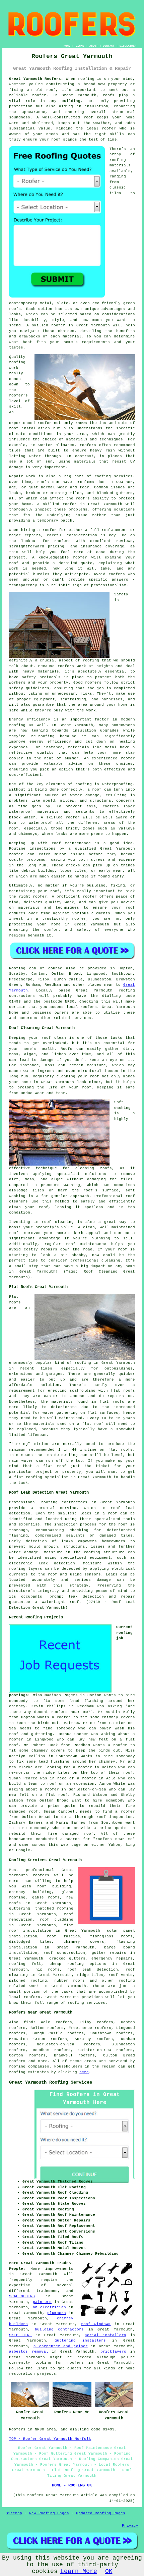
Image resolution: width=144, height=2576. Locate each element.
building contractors (59, 2329)
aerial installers (105, 2335)
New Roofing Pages (49, 2513)
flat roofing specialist (41, 1477)
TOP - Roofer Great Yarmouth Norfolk (50, 2439)
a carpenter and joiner (61, 2346)
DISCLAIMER (128, 46)
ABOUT (94, 46)
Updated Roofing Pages (101, 2513)
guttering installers (80, 2341)
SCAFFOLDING (22, 2296)
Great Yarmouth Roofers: (36, 79)
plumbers (57, 2313)
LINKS (80, 46)
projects (47, 2374)
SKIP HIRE (20, 2335)
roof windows (96, 2324)
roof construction (64, 1953)
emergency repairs (112, 1958)
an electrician (49, 2307)
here (84, 2072)
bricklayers (113, 2352)
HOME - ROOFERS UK (72, 2485)
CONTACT (109, 46)
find (28, 2022)
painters (42, 2302)
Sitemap (14, 2513)
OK (109, 2571)
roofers (41, 1875)
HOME (67, 46)
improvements (59, 2269)
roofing (17, 2067)
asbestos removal (28, 2352)
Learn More (79, 2571)
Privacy (130, 2526)
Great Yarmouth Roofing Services (51, 2082)
